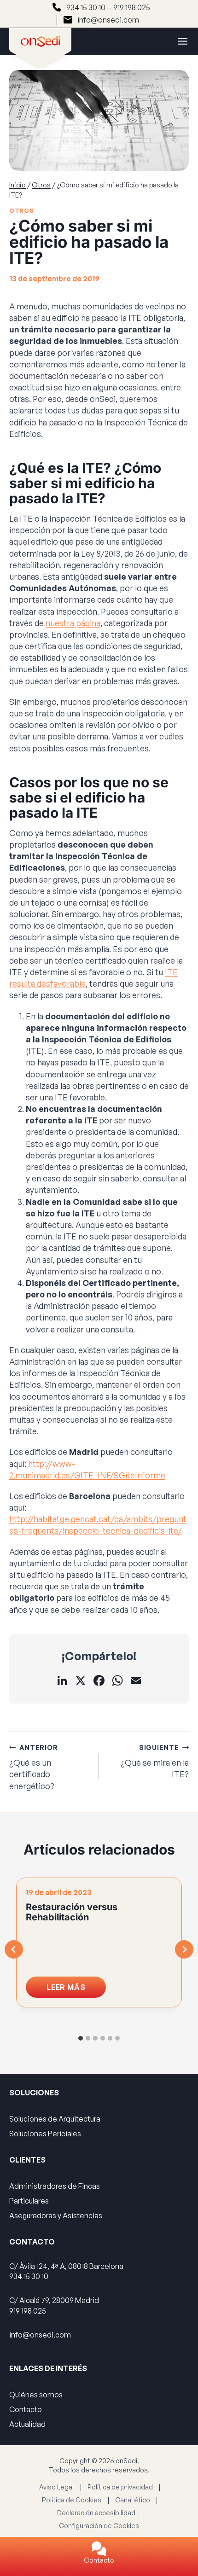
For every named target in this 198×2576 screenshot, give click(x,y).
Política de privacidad (120, 2487)
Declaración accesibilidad (96, 2513)
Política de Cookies (72, 2500)
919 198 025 (132, 7)
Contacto (99, 2560)
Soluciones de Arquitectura (55, 2119)
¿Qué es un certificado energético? (33, 1767)
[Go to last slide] (14, 1949)
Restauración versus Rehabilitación (72, 1912)
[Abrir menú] (178, 41)
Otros (21, 210)
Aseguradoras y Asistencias (56, 2215)
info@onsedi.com (108, 20)
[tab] (81, 2038)
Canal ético (133, 2500)
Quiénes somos (36, 2395)
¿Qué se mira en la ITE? (155, 1761)
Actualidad (27, 2424)
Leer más (76, 1990)
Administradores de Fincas (55, 2186)
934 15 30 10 (86, 7)
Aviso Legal (56, 2487)
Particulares (29, 2201)
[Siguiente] (184, 1949)
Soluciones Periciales (45, 2134)
